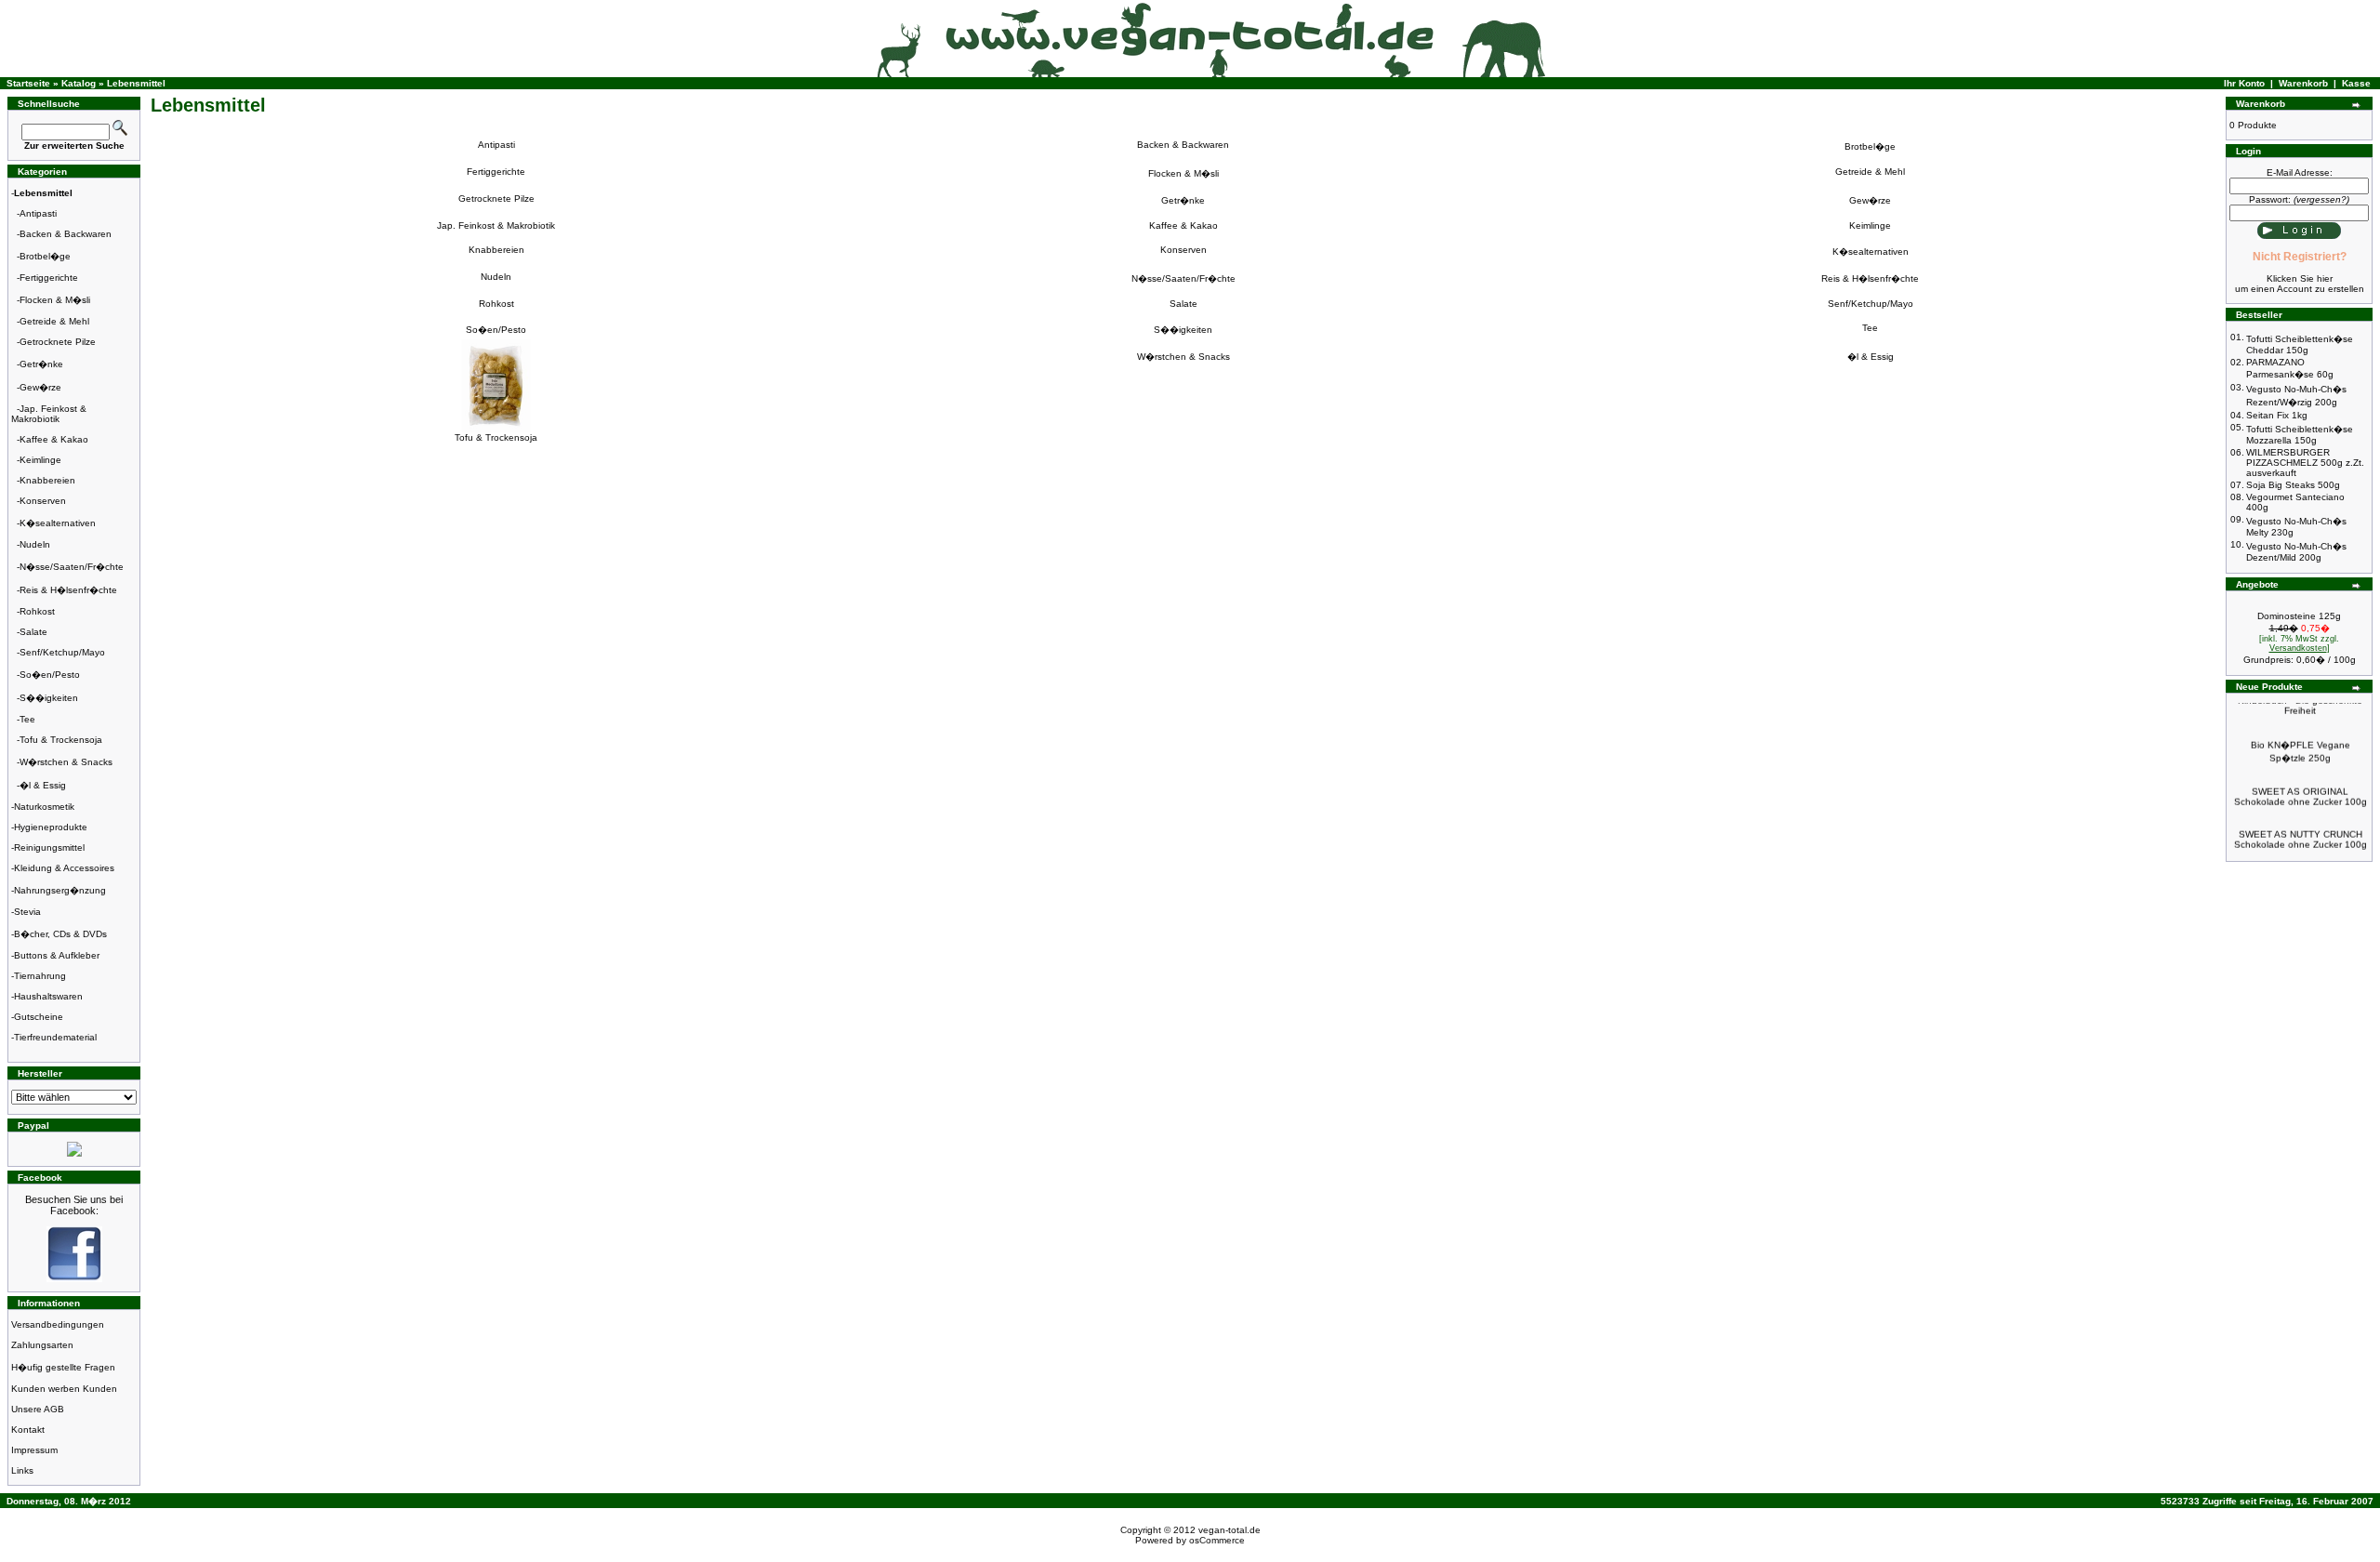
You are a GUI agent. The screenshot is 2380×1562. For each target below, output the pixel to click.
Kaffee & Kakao (54, 439)
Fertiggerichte (49, 278)
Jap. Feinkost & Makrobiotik (49, 414)
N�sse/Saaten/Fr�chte (72, 567)
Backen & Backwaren (66, 234)
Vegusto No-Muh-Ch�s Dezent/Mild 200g (2296, 552)
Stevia (27, 912)
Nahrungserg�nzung (60, 890)
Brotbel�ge (45, 256)
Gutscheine (39, 1017)
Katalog (79, 83)
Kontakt (28, 1430)
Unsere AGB (38, 1409)
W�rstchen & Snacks (66, 762)
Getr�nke (41, 364)
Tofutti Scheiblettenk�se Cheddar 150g (2300, 344)
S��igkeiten (49, 698)
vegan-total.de (1230, 1530)
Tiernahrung (40, 976)
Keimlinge (40, 460)
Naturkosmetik (44, 807)
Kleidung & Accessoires (64, 868)
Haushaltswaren (48, 996)
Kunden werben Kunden (64, 1389)
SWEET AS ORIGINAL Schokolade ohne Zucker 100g (2301, 783)
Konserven (43, 501)
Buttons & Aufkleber (57, 955)
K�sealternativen (58, 523)
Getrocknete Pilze (58, 342)
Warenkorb (2303, 83)
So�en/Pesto (50, 675)
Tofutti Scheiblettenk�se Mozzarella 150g (2300, 435)
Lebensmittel (136, 83)
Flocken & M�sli (55, 300)
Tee (27, 719)
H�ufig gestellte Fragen (63, 1367)
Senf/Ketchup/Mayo (62, 652)
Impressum (34, 1450)
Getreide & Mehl (54, 321)
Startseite (28, 83)
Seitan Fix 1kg (2277, 415)
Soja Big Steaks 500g (2293, 485)
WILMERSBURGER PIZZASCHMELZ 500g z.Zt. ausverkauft (2305, 463)
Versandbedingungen (58, 1324)
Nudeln (35, 544)
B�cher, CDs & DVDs (60, 934)
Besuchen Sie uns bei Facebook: (74, 1205)
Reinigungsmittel (49, 847)
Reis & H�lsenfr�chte (68, 590)
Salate (33, 632)
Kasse (2356, 83)
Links (22, 1470)
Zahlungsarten (42, 1345)
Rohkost (37, 611)
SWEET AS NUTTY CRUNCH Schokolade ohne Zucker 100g (2301, 826)
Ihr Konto (2244, 83)
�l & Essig (43, 785)
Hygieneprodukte (51, 827)
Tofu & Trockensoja (61, 740)
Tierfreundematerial (55, 1037)
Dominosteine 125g (2299, 616)
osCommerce (1217, 1540)
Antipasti (38, 213)
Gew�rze (40, 387)
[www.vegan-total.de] (74, 1279)
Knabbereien (47, 480)
